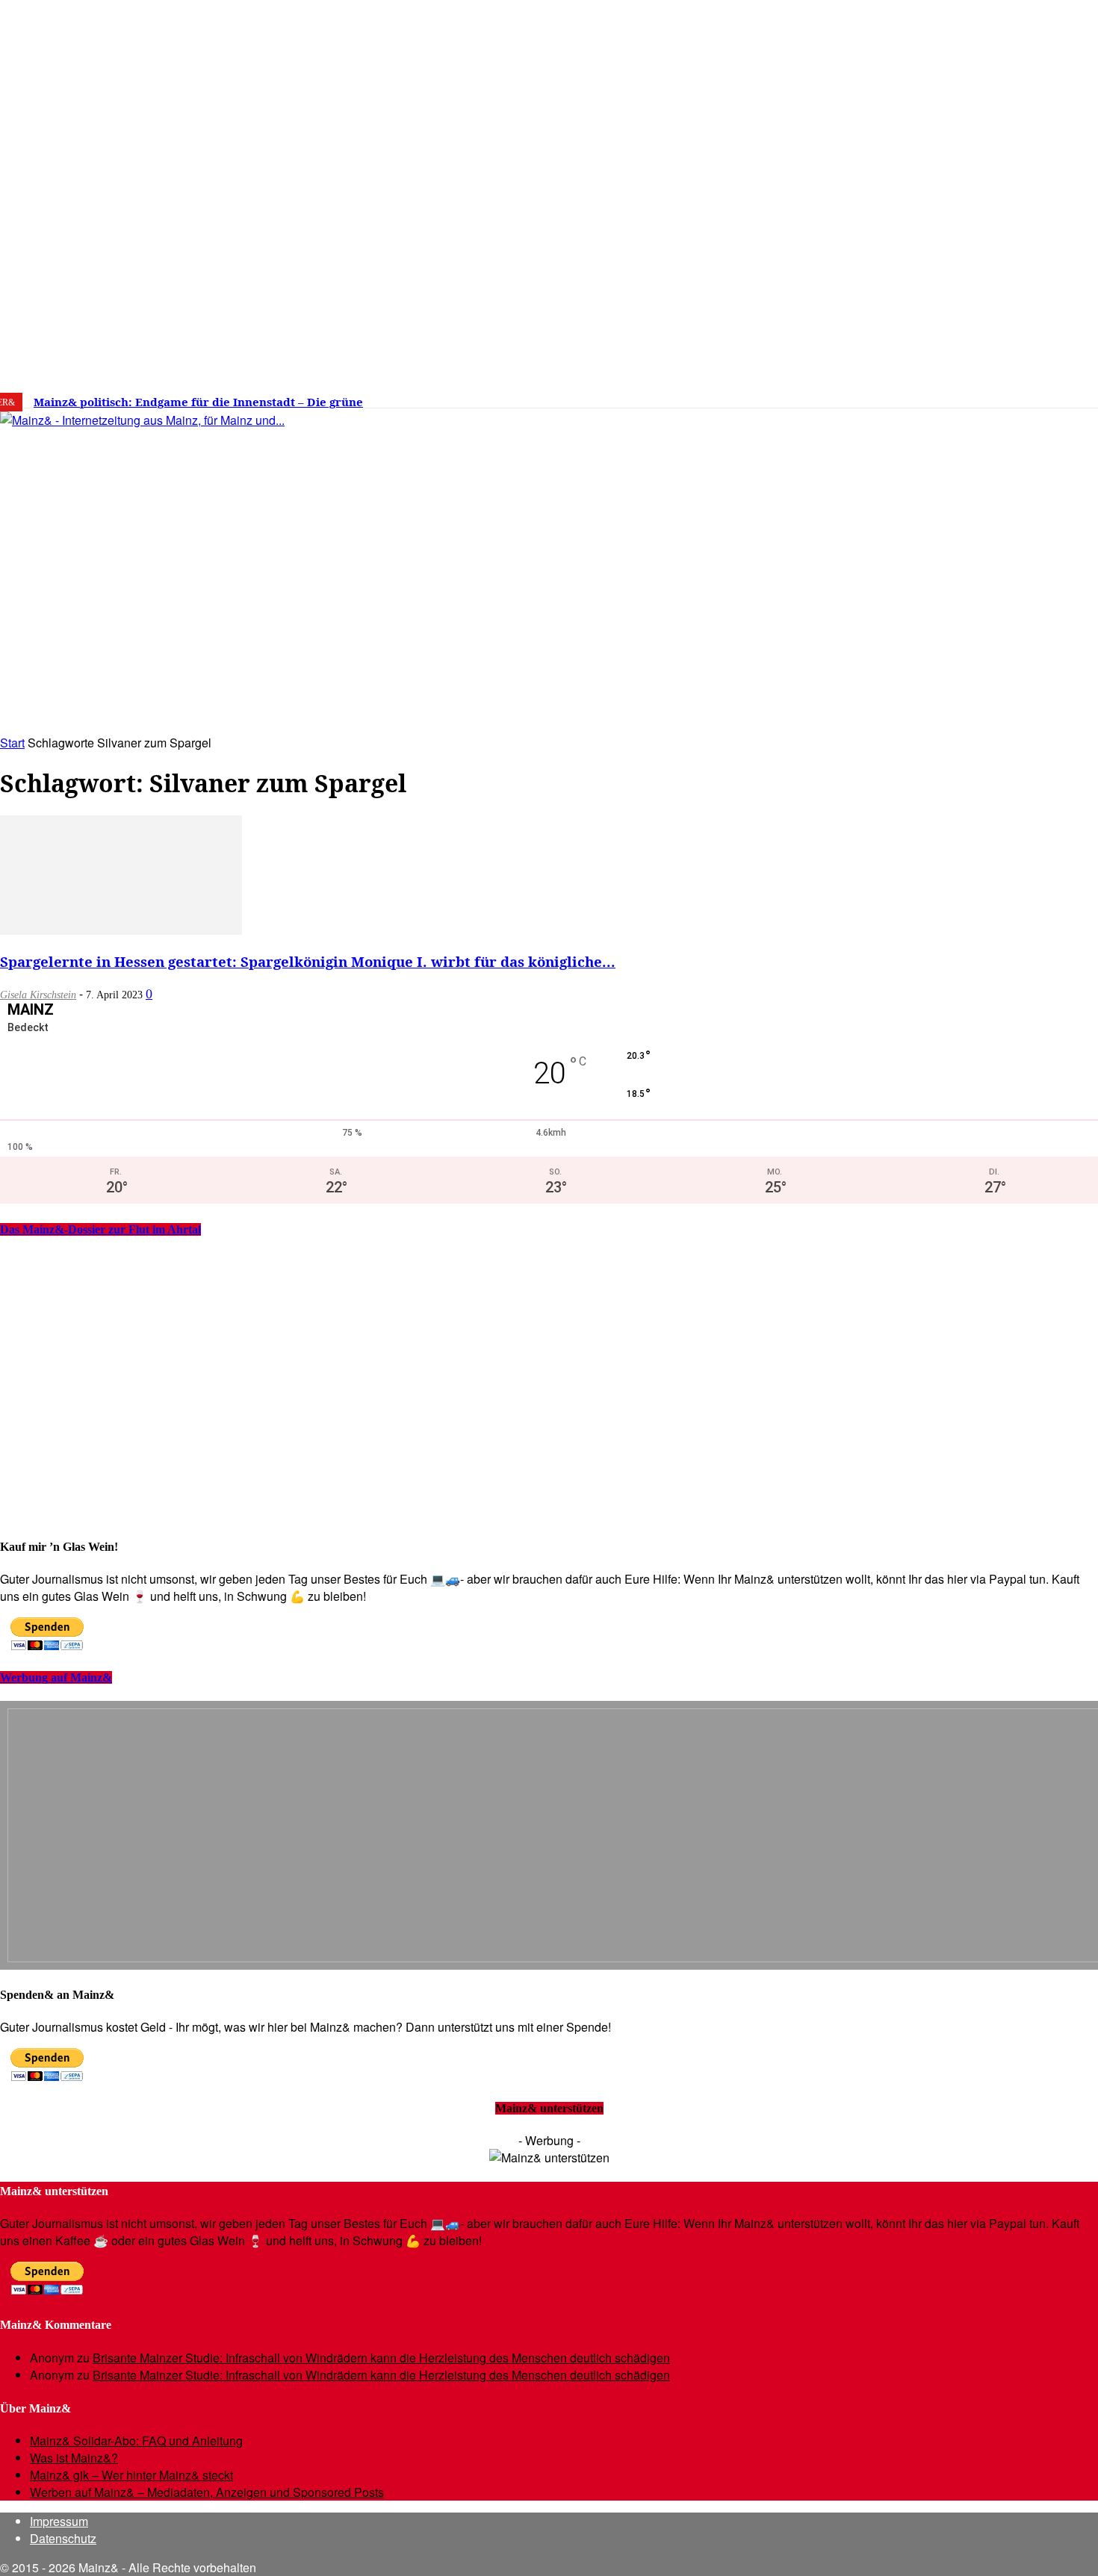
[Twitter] (935, 396)
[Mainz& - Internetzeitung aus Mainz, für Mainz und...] (229, 535)
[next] (518, 402)
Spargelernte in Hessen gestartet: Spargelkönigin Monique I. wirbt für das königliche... (308, 961)
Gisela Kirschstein (38, 995)
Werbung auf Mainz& (56, 1677)
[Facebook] (890, 396)
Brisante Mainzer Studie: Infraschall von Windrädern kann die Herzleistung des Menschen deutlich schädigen (381, 2358)
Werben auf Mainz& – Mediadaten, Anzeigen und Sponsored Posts (207, 2492)
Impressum (59, 2521)
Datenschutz (63, 2538)
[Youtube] (958, 396)
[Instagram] (912, 396)
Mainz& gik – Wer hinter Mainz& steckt (131, 2475)
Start (12, 743)
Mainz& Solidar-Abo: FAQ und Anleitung (136, 2440)
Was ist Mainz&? (74, 2458)
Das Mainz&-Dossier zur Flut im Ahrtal (100, 1229)
